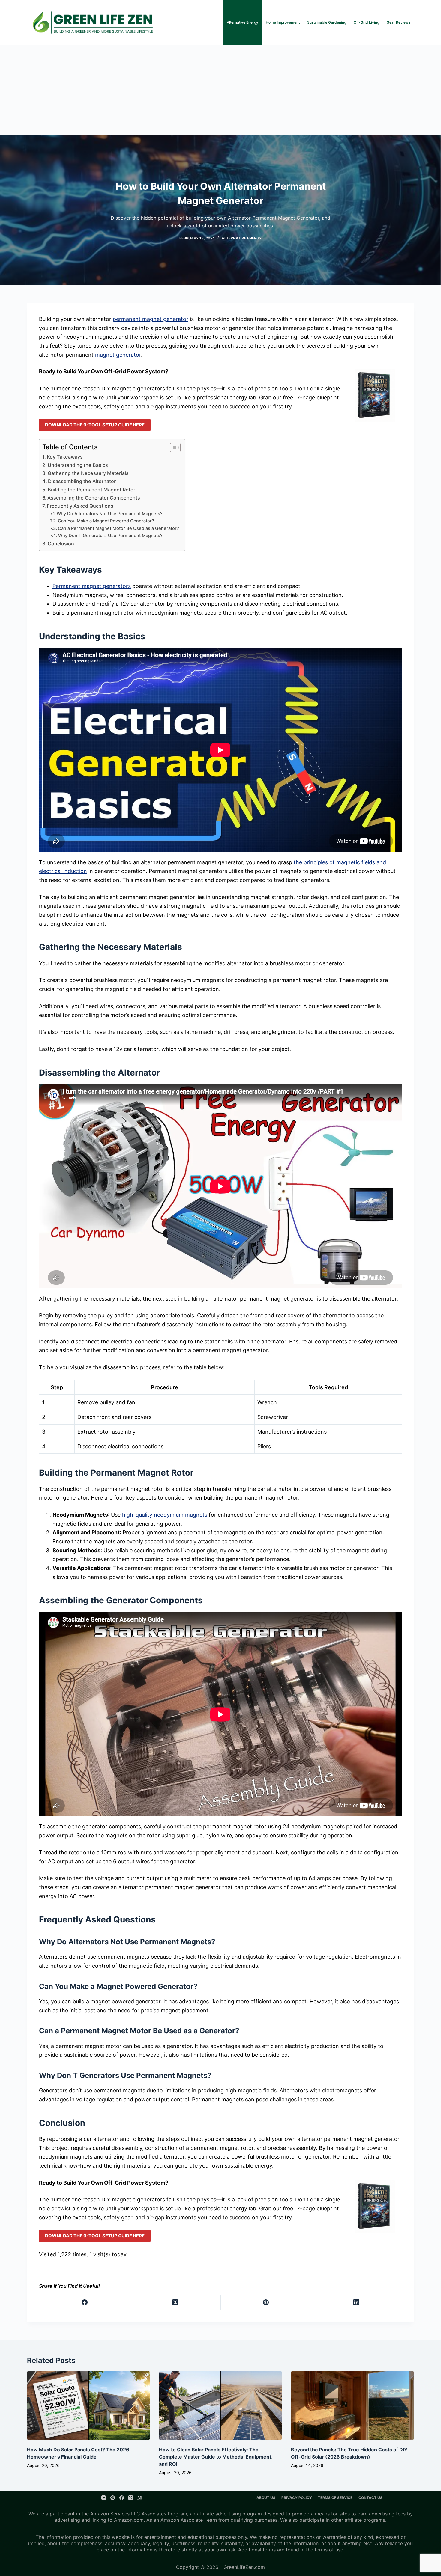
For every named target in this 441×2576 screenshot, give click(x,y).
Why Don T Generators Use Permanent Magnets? (110, 536)
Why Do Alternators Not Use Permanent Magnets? (110, 514)
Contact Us (370, 2498)
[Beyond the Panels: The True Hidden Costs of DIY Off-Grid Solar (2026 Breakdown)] (352, 2406)
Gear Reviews (399, 22)
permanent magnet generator (151, 319)
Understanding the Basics (78, 465)
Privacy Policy (297, 2498)
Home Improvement (283, 22)
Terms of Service (335, 2498)
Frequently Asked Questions (80, 506)
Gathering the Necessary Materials (88, 473)
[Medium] (140, 2498)
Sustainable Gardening (327, 22)
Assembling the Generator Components (94, 498)
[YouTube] (104, 2498)
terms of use (329, 2550)
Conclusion (61, 544)
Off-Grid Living (366, 22)
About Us (266, 2498)
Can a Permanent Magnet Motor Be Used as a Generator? (118, 528)
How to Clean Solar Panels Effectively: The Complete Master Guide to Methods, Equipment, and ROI (216, 2457)
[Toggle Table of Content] (172, 447)
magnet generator (118, 355)
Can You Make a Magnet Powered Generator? (106, 521)
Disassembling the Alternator (82, 481)
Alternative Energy (243, 22)
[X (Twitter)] (175, 2303)
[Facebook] (85, 2303)
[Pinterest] (266, 2303)
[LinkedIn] (357, 2303)
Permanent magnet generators (92, 586)
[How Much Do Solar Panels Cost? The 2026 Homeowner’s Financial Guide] (88, 2406)
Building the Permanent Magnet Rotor (91, 490)
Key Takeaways (65, 457)
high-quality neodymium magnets (165, 1515)
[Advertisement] (220, 90)
